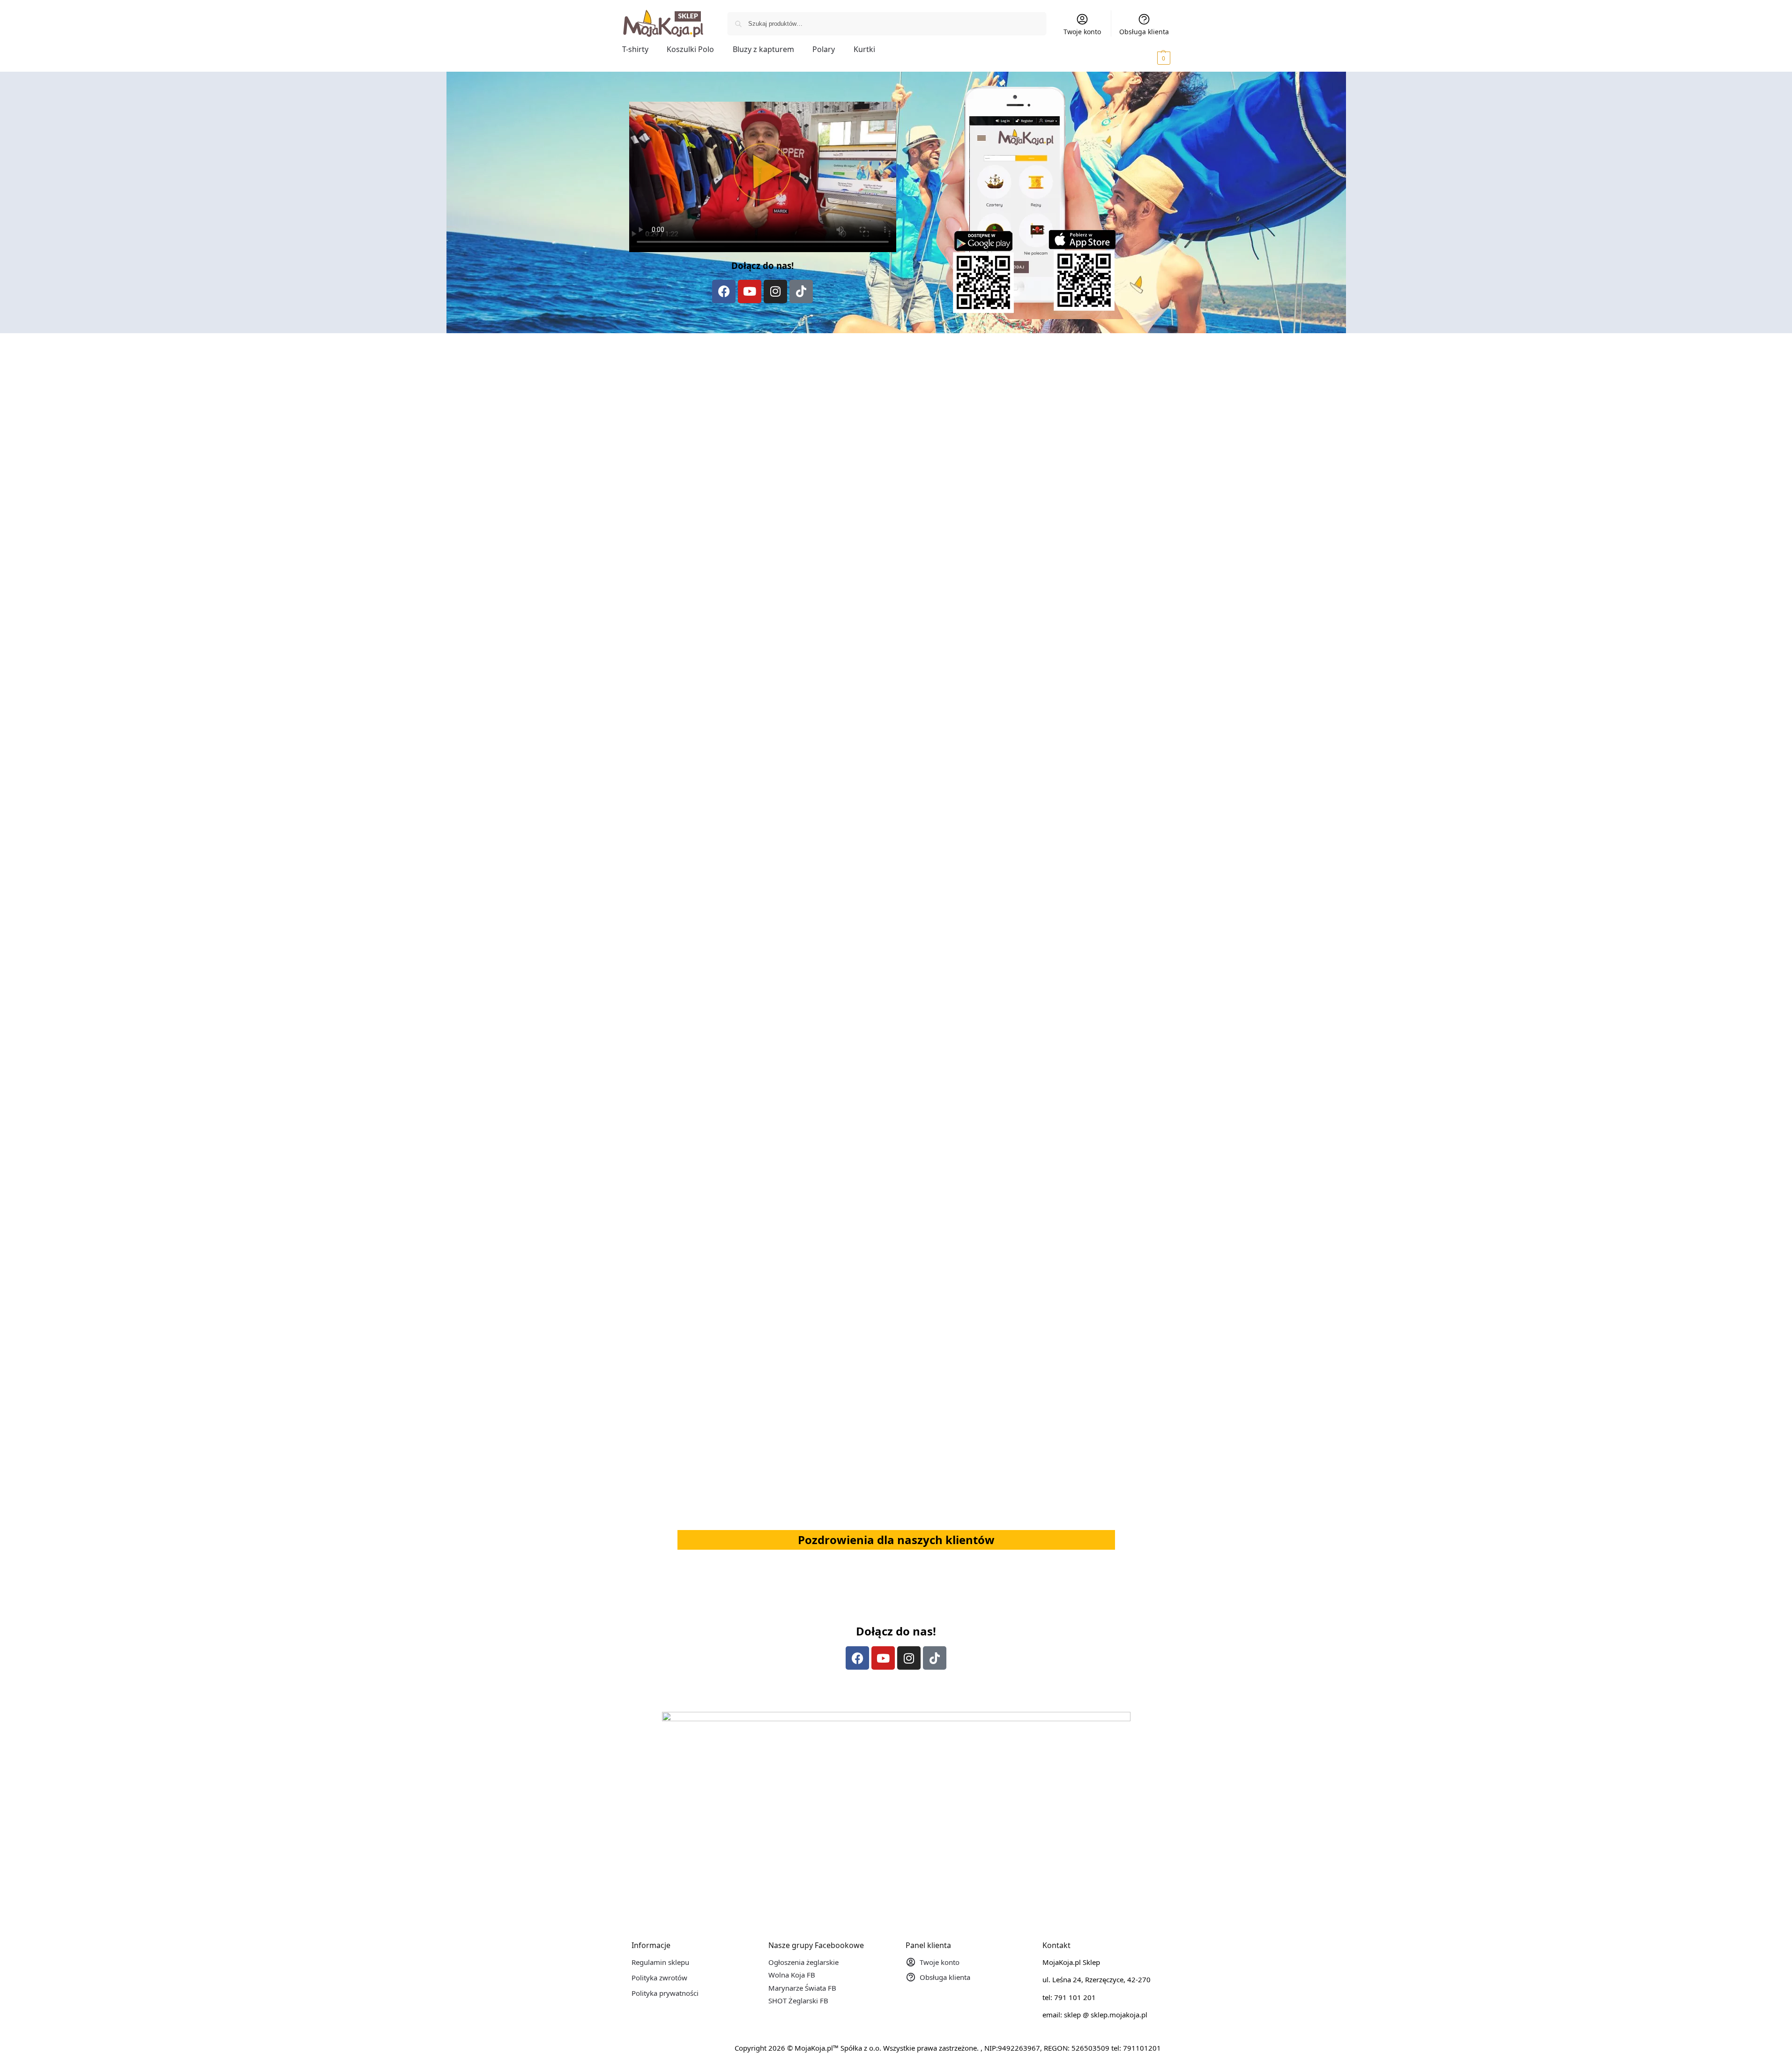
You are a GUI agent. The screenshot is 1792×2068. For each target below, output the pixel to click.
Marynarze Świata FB (802, 1988)
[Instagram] (775, 291)
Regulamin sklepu (660, 1962)
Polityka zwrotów (659, 1978)
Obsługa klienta (1144, 32)
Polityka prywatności (665, 1993)
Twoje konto (1082, 32)
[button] (1151, 58)
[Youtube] (750, 291)
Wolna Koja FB (792, 1975)
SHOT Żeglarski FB (798, 2001)
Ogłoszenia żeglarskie (803, 1962)
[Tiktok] (801, 291)
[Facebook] (724, 291)
